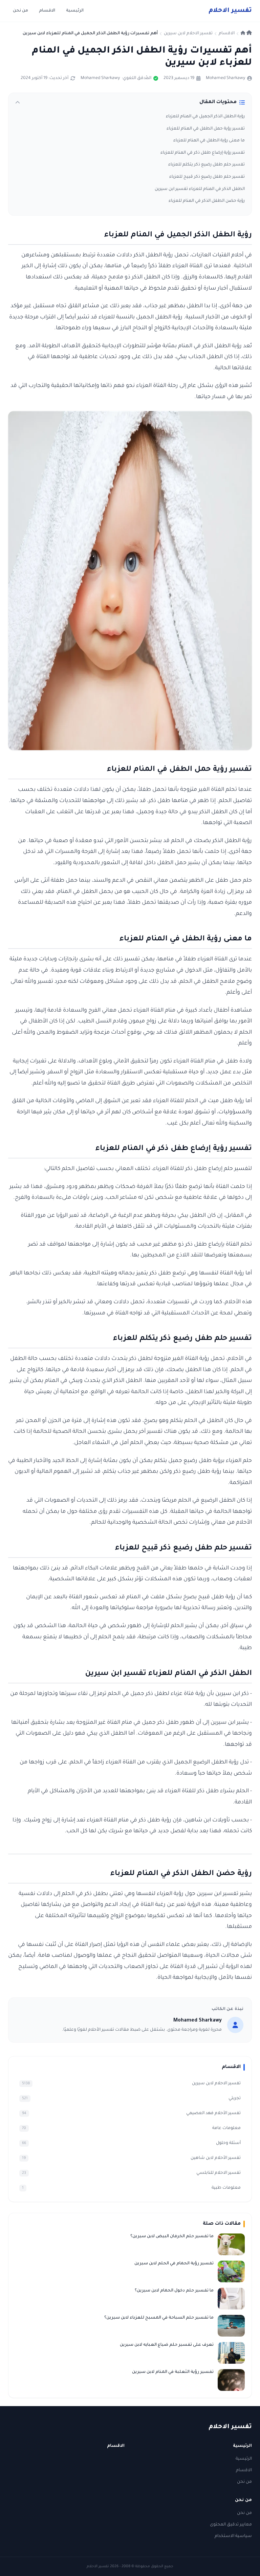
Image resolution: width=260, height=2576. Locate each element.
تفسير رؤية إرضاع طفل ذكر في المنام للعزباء (203, 153)
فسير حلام (230, 11)
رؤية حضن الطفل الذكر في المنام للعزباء (207, 201)
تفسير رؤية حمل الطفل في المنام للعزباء (206, 129)
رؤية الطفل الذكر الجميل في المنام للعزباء (205, 117)
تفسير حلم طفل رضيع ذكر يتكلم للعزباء (207, 165)
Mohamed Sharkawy (225, 78)
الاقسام (47, 11)
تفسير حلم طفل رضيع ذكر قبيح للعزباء (207, 177)
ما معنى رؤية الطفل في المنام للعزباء (209, 141)
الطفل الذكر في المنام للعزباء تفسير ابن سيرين (200, 189)
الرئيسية (75, 11)
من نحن (20, 11)
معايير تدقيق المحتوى (231, 2525)
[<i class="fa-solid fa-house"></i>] (246, 34)
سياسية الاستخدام (233, 2536)
